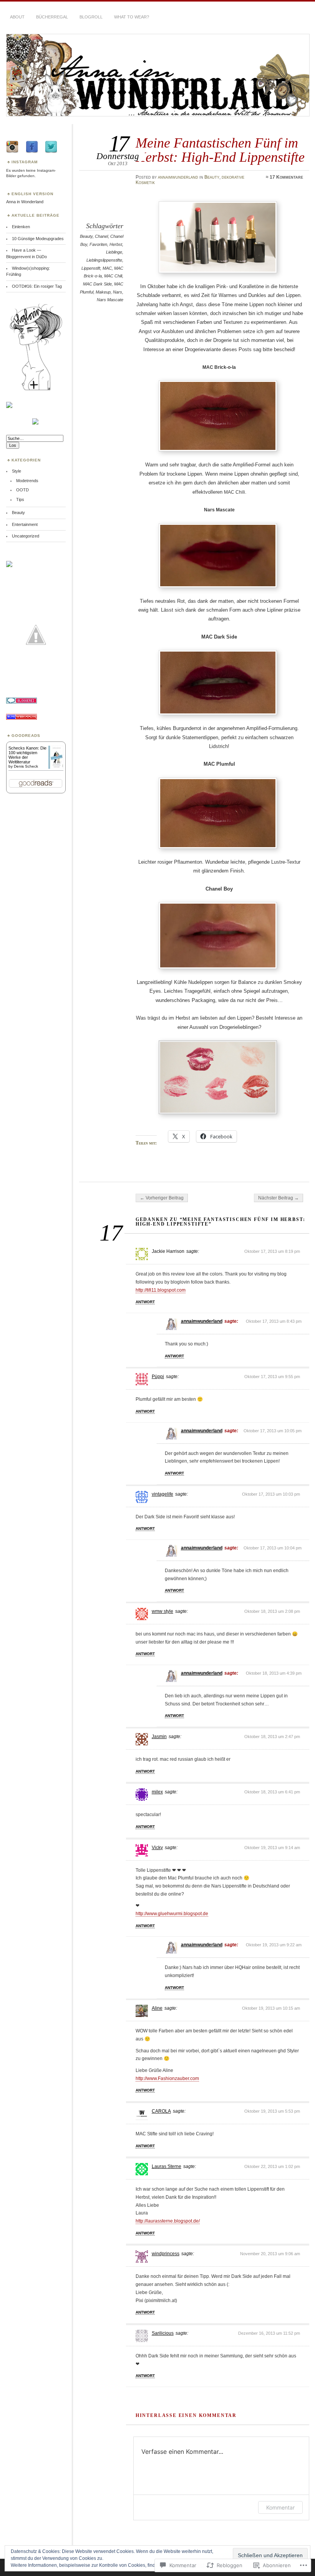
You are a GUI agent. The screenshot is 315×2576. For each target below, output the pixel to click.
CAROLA (161, 2111)
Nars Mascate (110, 300)
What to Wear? (132, 17)
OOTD (22, 490)
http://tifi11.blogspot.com (161, 1290)
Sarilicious (163, 2333)
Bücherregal (52, 17)
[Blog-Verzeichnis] (22, 702)
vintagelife (162, 1494)
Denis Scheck (26, 766)
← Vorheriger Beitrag (162, 1198)
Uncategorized (26, 536)
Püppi (158, 1377)
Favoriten (98, 244)
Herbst (116, 244)
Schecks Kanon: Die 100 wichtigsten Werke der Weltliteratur (27, 755)
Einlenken (21, 227)
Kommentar (280, 2507)
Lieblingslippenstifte (104, 260)
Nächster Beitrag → (279, 1198)
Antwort (145, 1302)
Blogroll (91, 17)
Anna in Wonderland (25, 202)
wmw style (162, 1611)
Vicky (157, 1848)
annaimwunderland (178, 177)
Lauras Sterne (167, 2166)
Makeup (103, 292)
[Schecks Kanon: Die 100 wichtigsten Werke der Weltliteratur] (56, 768)
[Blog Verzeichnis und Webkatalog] (22, 718)
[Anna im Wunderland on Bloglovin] (36, 390)
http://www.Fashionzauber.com (167, 2078)
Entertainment (25, 524)
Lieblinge (114, 252)
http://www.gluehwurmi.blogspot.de (172, 1914)
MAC (107, 268)
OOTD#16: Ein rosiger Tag (37, 286)
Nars (118, 292)
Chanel (101, 236)
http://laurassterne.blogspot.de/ (168, 2221)
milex (157, 1792)
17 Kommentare (286, 177)
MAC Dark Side (97, 284)
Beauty (212, 177)
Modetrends (27, 481)
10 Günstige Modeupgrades (38, 239)
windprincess (166, 2254)
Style (17, 471)
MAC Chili (113, 276)
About (17, 17)
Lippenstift (91, 268)
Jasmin (159, 1737)
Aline (157, 2008)
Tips (20, 499)
